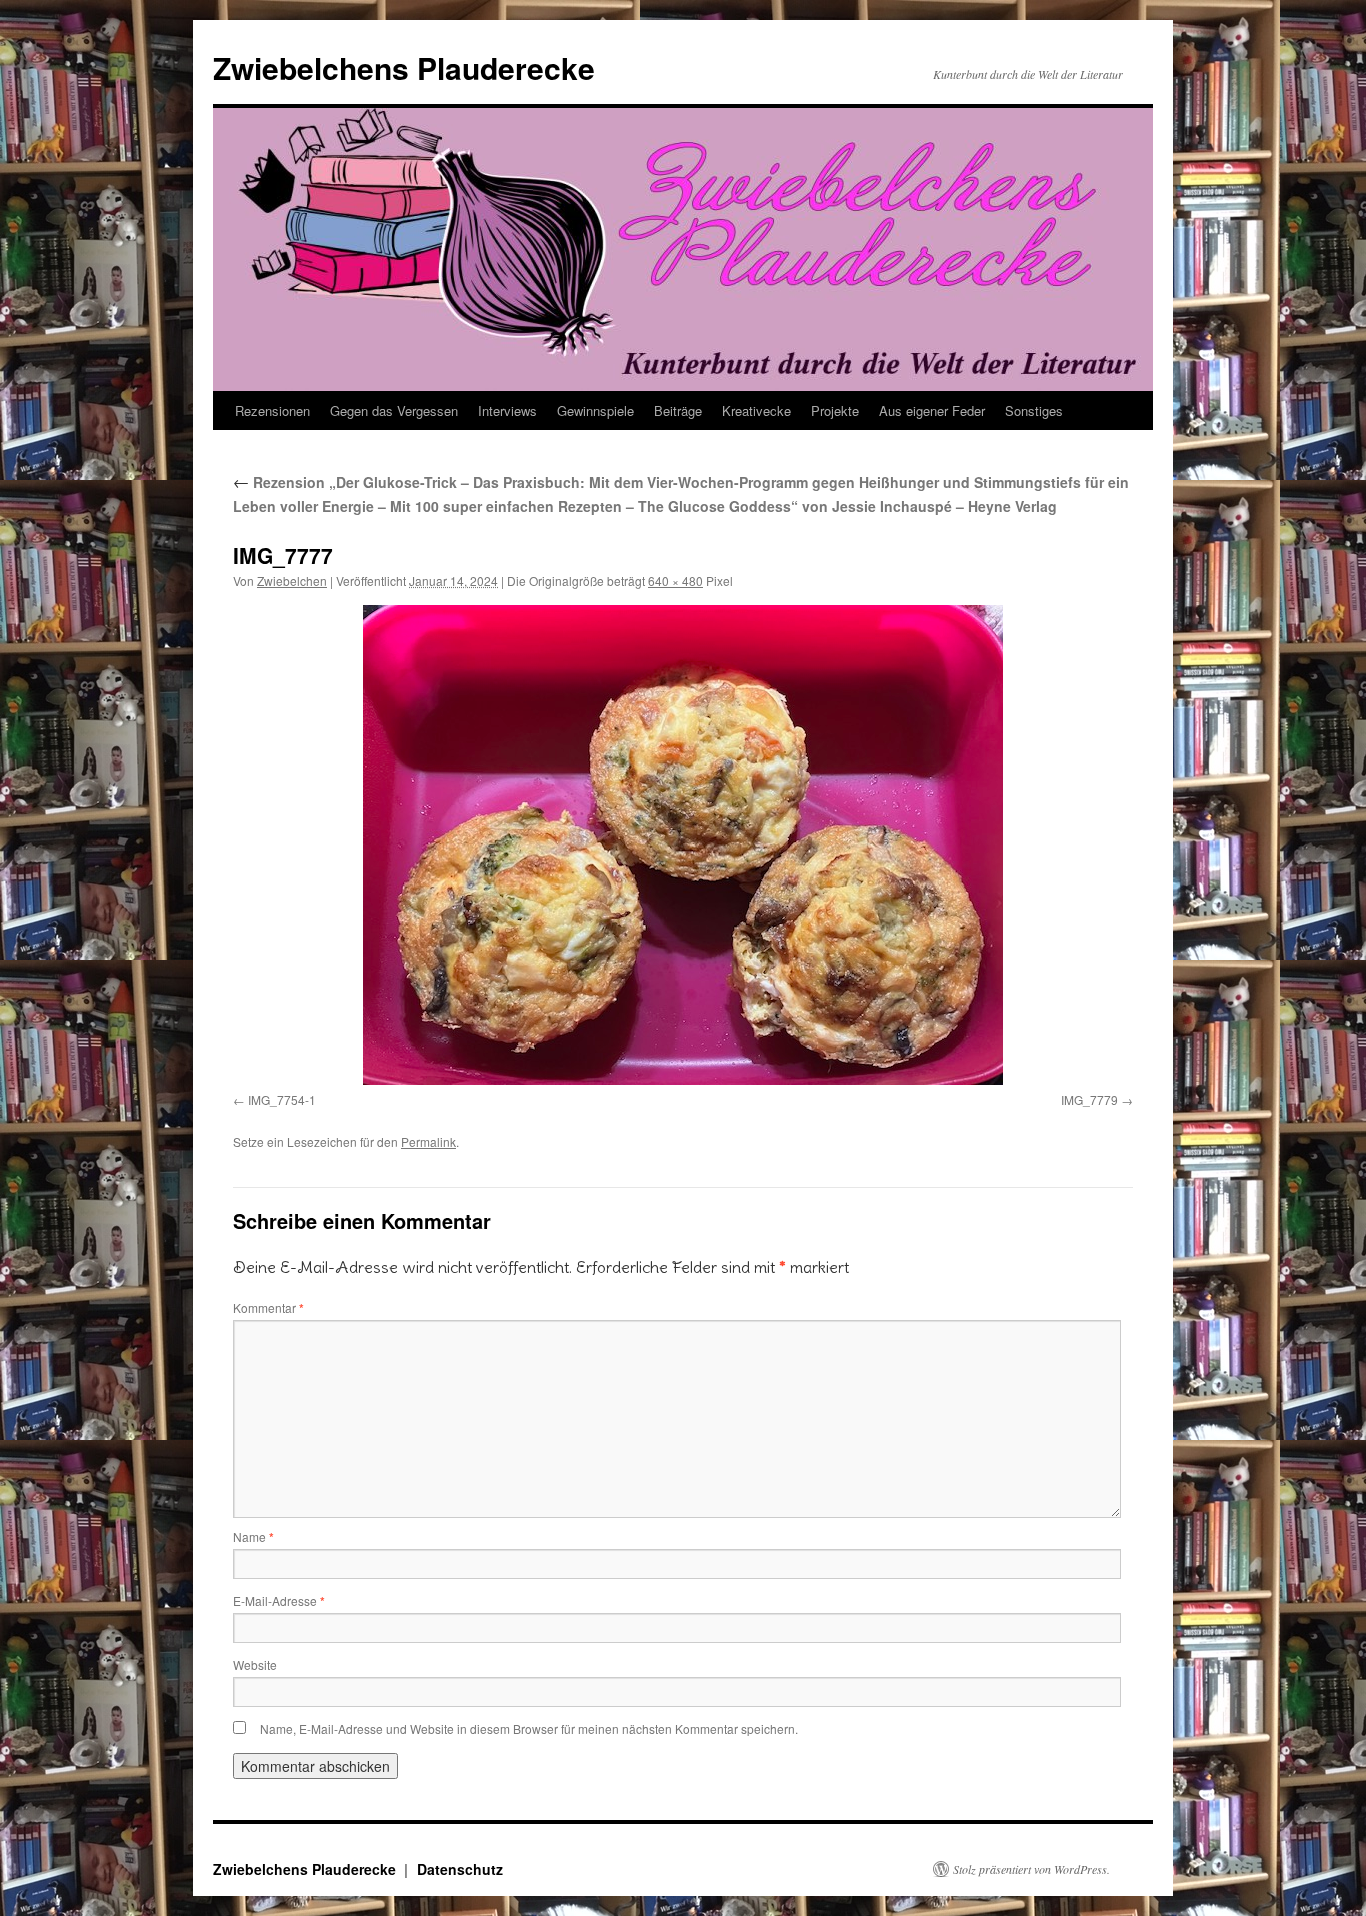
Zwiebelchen (292, 580)
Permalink (428, 1141)
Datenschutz (460, 1869)
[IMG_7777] (683, 845)
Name (253, 1536)
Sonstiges (1034, 410)
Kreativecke (756, 410)
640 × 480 (675, 580)
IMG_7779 (1089, 1099)
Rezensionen (272, 410)
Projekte (835, 410)
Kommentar (268, 1307)
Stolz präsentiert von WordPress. (1031, 1869)
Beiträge (678, 410)
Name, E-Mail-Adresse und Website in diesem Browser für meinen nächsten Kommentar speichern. (529, 1728)
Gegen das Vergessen (394, 410)
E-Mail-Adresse (279, 1600)
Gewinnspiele (595, 410)
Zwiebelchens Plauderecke (404, 67)
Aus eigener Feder (932, 410)
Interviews (507, 410)
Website (255, 1664)
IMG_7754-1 (282, 1099)
